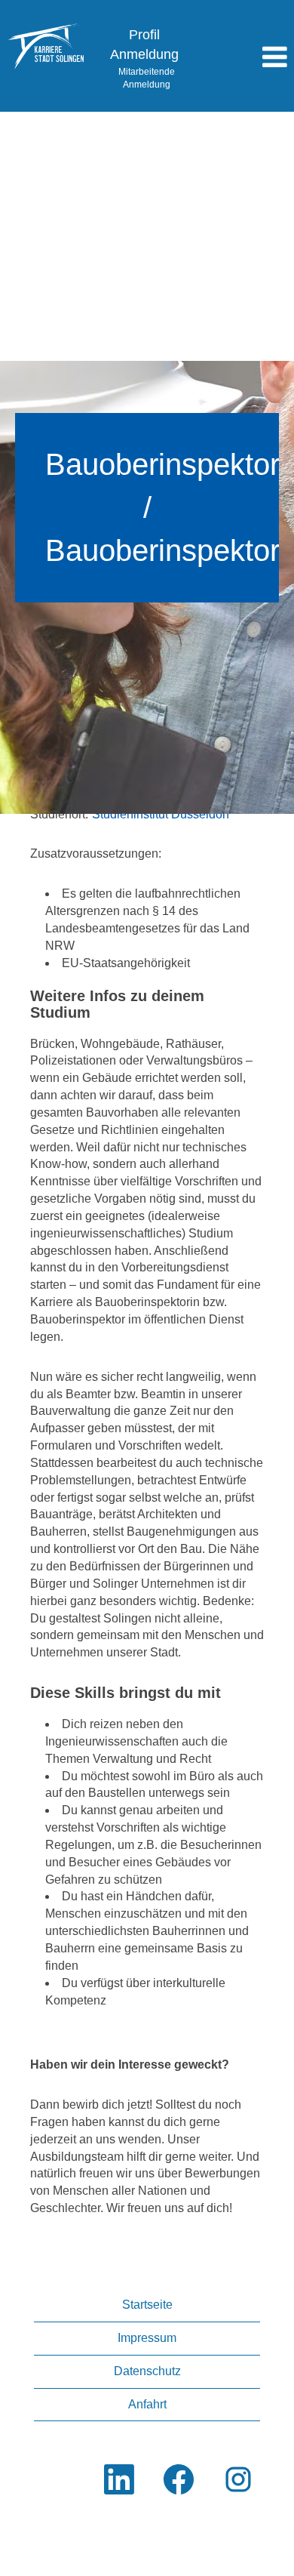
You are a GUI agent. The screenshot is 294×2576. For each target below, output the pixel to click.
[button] (245, 58)
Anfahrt (147, 2404)
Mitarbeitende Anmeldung (147, 78)
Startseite (147, 2305)
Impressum (147, 2338)
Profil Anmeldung (144, 45)
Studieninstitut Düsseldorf (161, 814)
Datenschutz (147, 2371)
